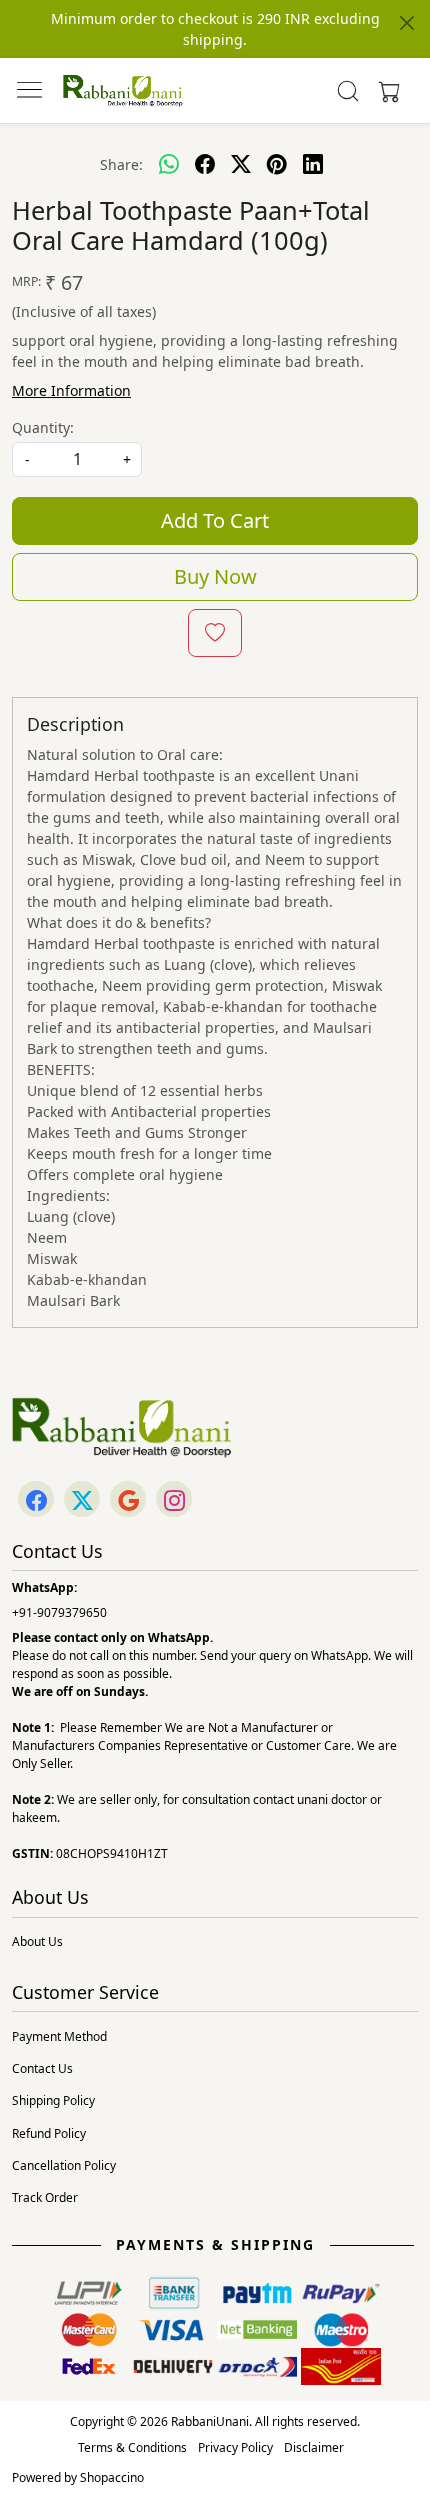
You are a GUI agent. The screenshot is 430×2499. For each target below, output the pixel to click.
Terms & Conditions (132, 2447)
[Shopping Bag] (385, 91)
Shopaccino (112, 2477)
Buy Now (215, 576)
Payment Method (59, 2036)
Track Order (45, 2197)
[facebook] (205, 164)
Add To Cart (215, 520)
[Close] (407, 23)
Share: (121, 164)
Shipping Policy (53, 2100)
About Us (37, 1941)
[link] (348, 91)
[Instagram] (174, 1500)
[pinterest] (277, 164)
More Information (71, 390)
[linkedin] (313, 164)
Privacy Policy (235, 2447)
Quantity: (43, 427)
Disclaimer (314, 2447)
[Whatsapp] (169, 164)
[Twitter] (82, 1500)
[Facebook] (36, 1500)
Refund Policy (49, 2133)
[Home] (123, 91)
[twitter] (241, 164)
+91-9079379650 (59, 1612)
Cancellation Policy (64, 2165)
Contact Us (42, 2068)
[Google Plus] (128, 1500)
